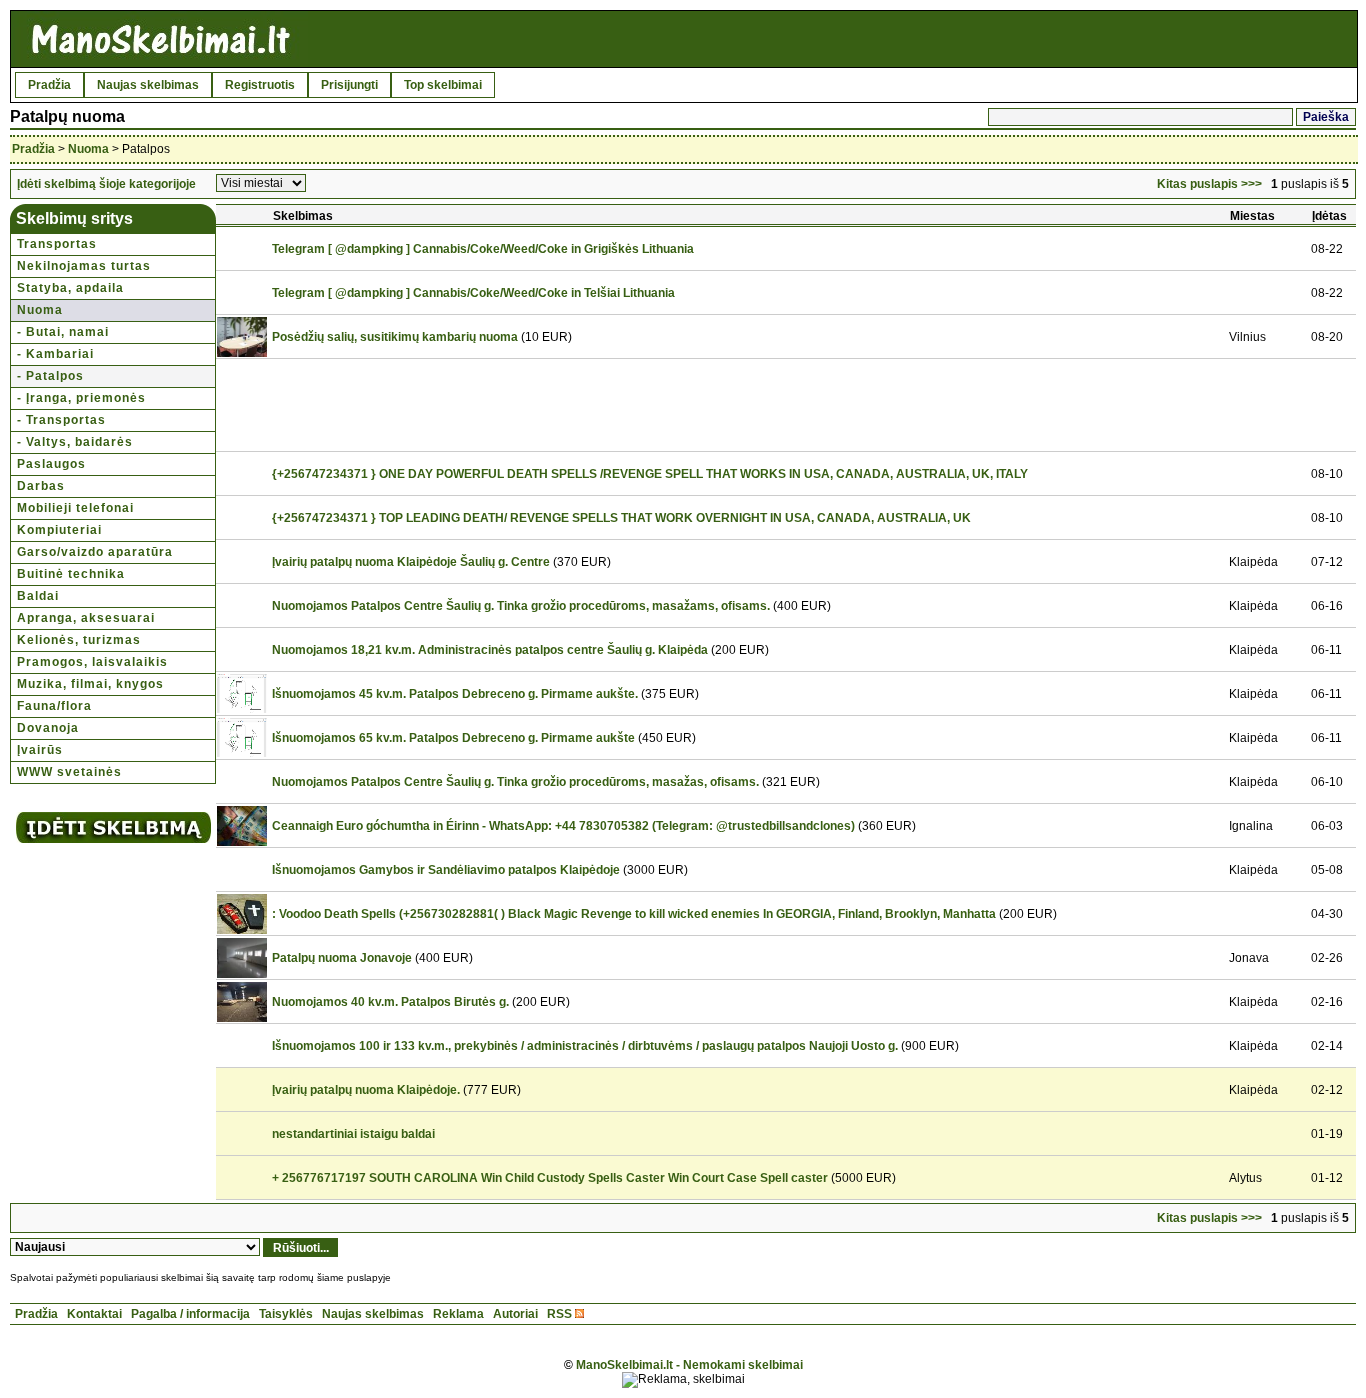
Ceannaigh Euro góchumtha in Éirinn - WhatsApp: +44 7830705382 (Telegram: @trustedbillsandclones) (563, 826)
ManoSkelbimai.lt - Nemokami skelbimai (689, 1365)
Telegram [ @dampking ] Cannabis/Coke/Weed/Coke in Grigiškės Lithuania (483, 249)
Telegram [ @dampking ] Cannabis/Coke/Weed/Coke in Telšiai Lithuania (473, 293)
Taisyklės (286, 1314)
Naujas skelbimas (148, 85)
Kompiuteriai (59, 530)
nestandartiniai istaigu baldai (353, 1134)
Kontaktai (94, 1314)
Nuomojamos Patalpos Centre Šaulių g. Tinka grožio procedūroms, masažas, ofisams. (515, 782)
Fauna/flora (54, 706)
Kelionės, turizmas (79, 640)
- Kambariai (55, 354)
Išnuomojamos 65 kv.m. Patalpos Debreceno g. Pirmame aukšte (453, 738)
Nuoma (88, 149)
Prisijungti (349, 85)
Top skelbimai (443, 85)
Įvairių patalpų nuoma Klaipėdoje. (366, 1090)
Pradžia (49, 85)
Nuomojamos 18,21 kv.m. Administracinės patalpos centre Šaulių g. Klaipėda (490, 650)
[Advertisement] (633, 405)
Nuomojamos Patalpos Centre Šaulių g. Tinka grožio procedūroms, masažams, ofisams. (521, 606)
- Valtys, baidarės (75, 442)
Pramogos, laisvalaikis (92, 662)
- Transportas (61, 420)
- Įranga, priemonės (81, 398)
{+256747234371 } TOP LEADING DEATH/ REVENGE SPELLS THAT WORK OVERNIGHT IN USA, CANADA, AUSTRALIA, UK (621, 518)
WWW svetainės (69, 772)
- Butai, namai (63, 332)
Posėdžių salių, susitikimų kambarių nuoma (395, 337)
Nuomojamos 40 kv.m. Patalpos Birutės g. (390, 1002)
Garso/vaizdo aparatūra (95, 552)
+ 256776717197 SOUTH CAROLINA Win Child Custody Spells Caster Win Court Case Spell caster (550, 1178)
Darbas (41, 486)
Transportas (57, 244)
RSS (559, 1314)
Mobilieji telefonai (75, 508)
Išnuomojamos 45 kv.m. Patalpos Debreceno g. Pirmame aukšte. (455, 694)
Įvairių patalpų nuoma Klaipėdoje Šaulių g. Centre (411, 562)
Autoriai (515, 1314)
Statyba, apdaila (70, 288)
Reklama (458, 1314)
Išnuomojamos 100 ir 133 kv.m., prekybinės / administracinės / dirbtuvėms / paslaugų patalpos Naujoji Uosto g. (585, 1046)
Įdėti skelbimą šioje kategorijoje (106, 184)
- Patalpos (50, 376)
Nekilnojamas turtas (84, 266)
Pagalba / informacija (190, 1314)
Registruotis (260, 85)
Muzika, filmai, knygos (90, 684)
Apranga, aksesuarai (86, 618)
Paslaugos (51, 464)
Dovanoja (48, 728)
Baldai (38, 596)
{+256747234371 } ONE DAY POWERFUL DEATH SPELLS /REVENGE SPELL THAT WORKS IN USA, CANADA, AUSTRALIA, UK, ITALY (650, 474)
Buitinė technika (71, 574)
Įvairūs (40, 750)
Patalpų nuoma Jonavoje (342, 958)
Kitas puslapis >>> (1209, 184)
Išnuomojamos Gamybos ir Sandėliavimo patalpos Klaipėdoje (446, 870)
